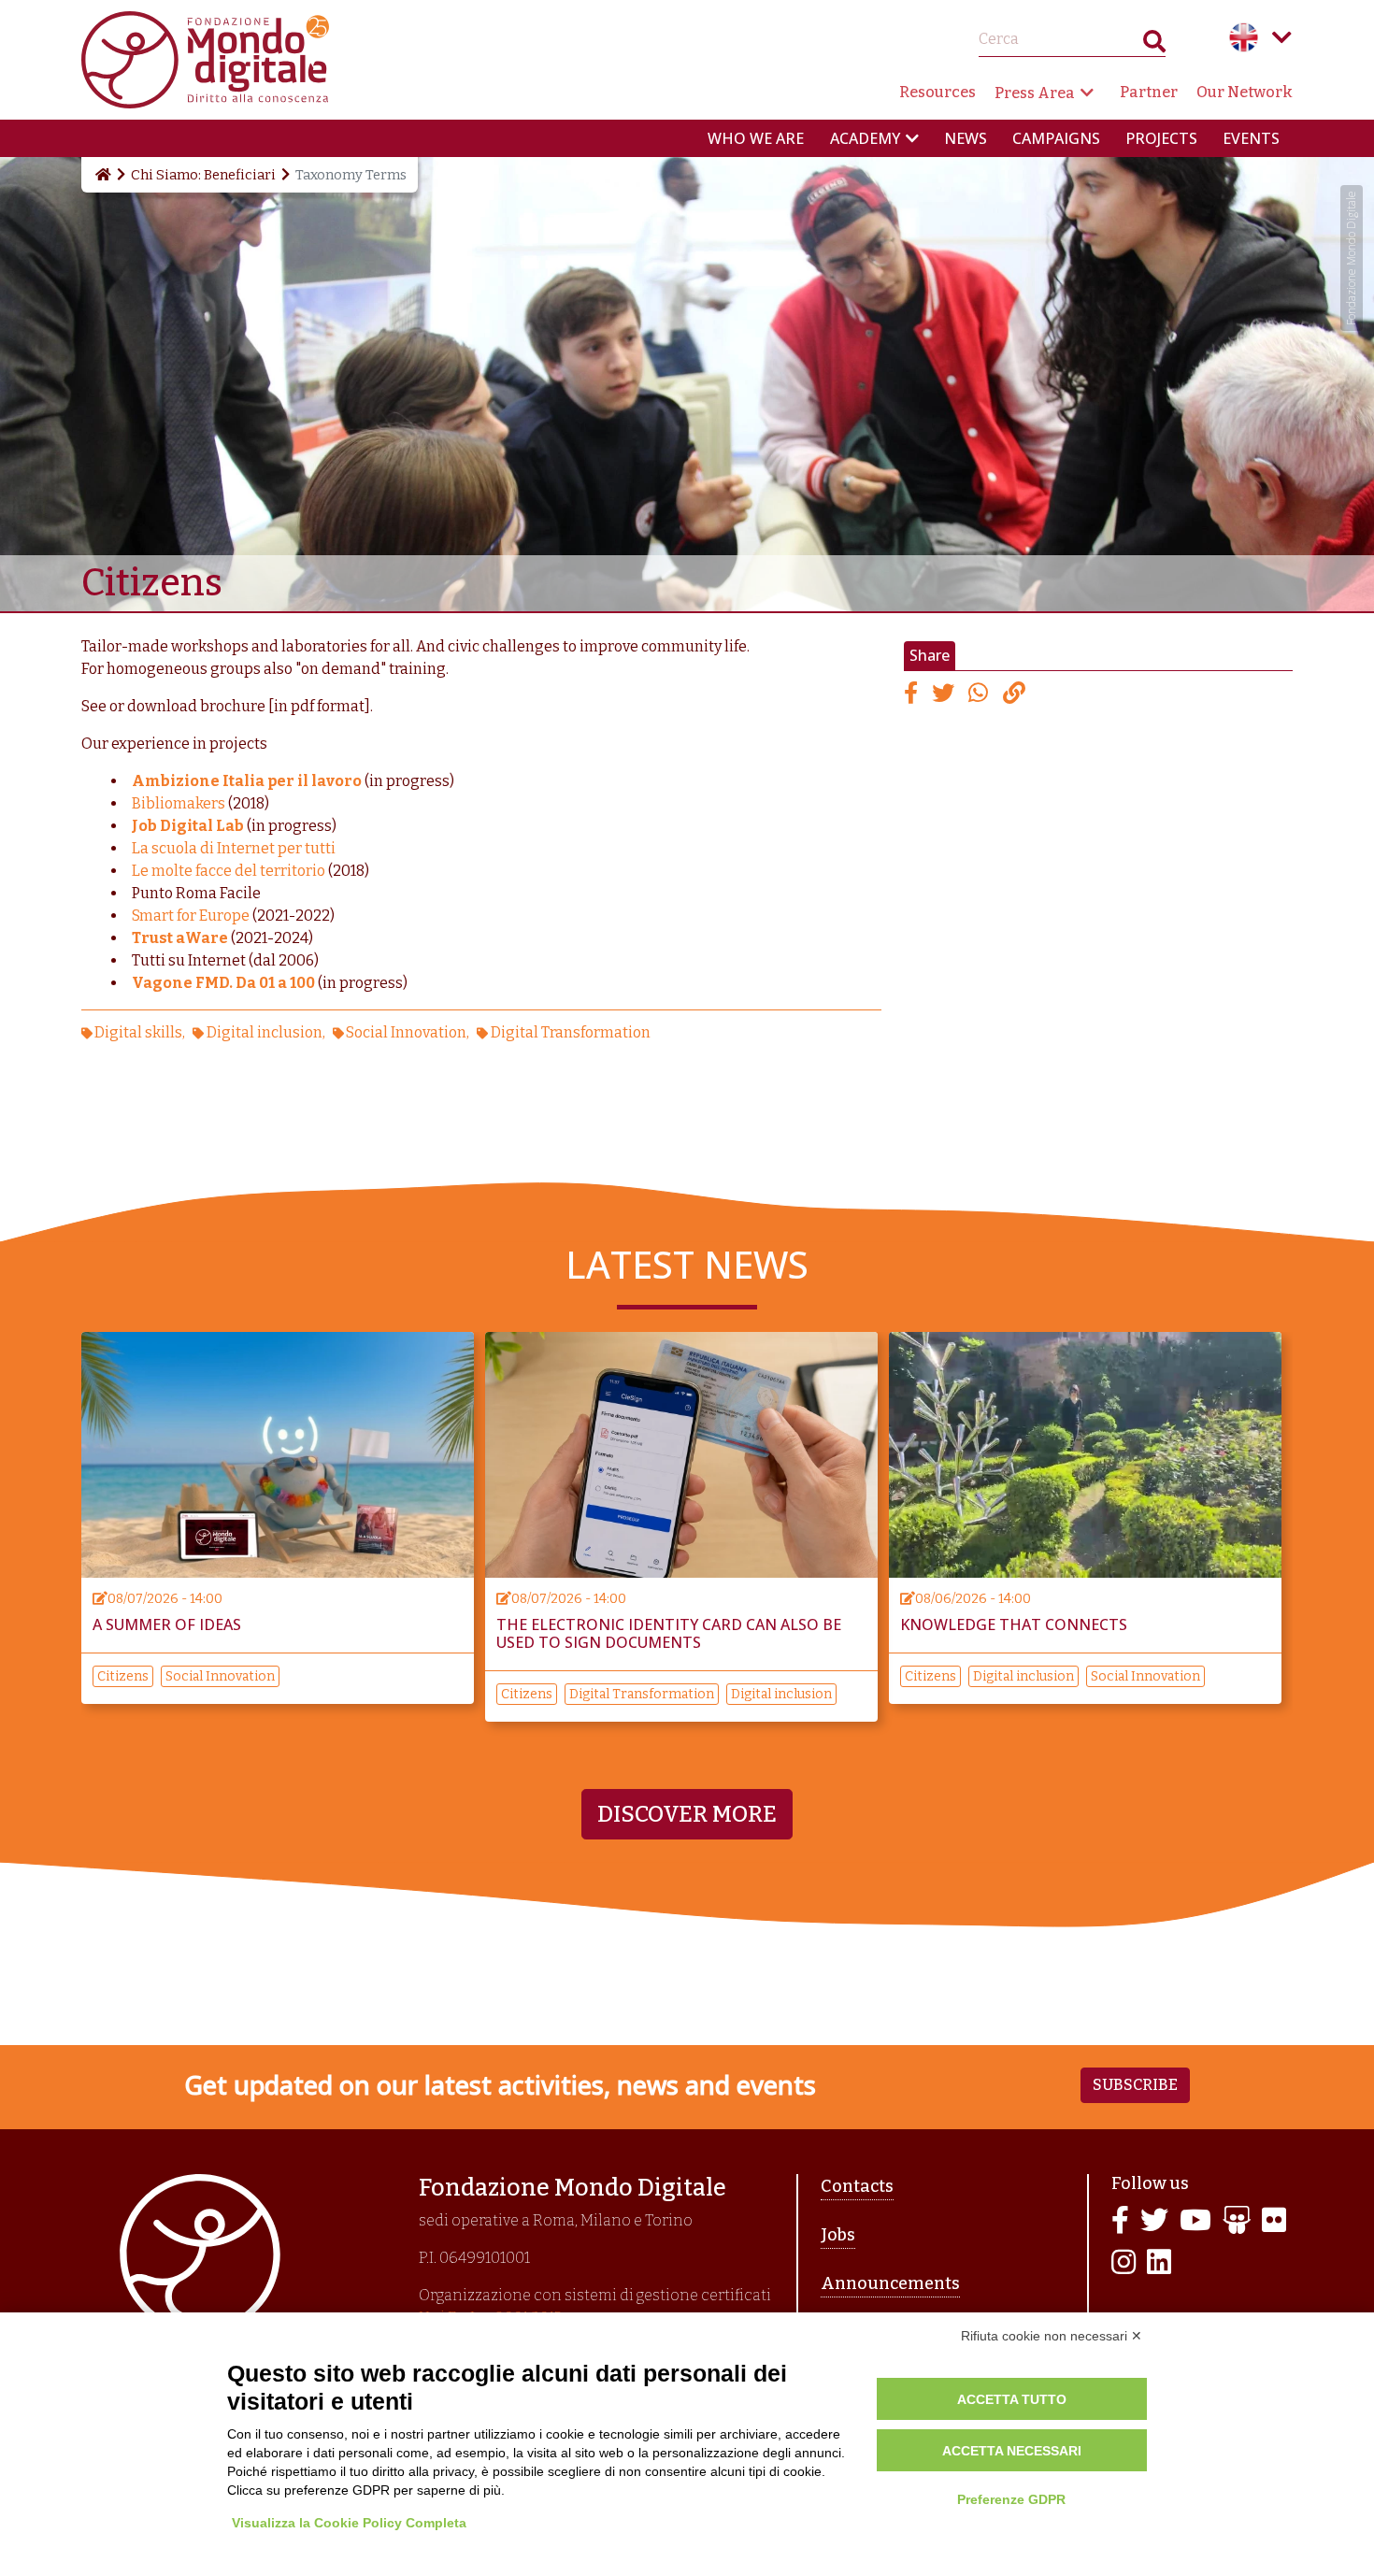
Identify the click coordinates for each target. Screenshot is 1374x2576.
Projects (1161, 138)
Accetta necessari (1012, 2451)
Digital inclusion (265, 1032)
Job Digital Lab (188, 826)
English (1244, 37)
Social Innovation (406, 1032)
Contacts (857, 2186)
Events (1251, 138)
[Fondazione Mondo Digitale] (205, 58)
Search (1154, 45)
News (966, 138)
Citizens (123, 1676)
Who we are (756, 138)
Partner (1149, 92)
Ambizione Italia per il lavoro (247, 781)
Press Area (1035, 93)
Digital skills (138, 1032)
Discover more (687, 1814)
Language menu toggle (1281, 37)
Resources (937, 92)
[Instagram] (1124, 2263)
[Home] (102, 175)
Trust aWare (180, 938)
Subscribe (1135, 2085)
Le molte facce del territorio (229, 871)
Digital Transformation (570, 1032)
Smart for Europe (191, 916)
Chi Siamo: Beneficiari (203, 175)
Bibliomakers (180, 803)
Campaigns (1056, 138)
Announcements (890, 2283)
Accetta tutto (1012, 2399)
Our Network (1245, 92)
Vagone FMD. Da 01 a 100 (223, 983)
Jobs (838, 2235)
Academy (865, 138)
